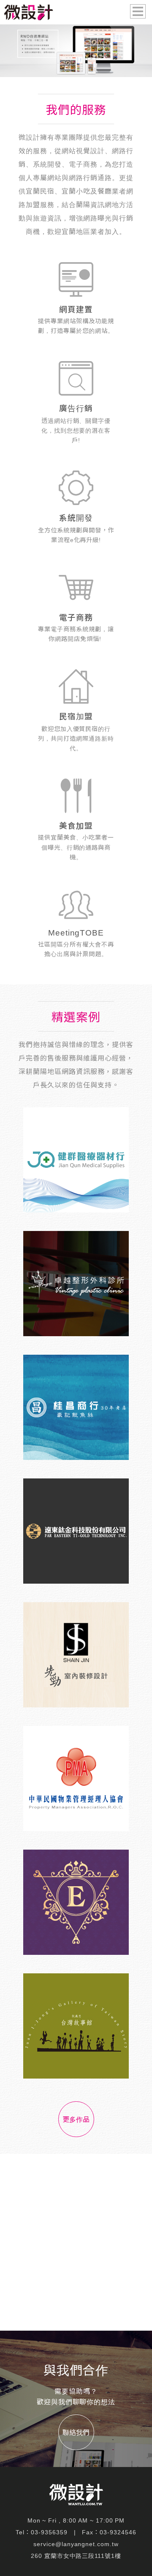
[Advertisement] (76, 2242)
